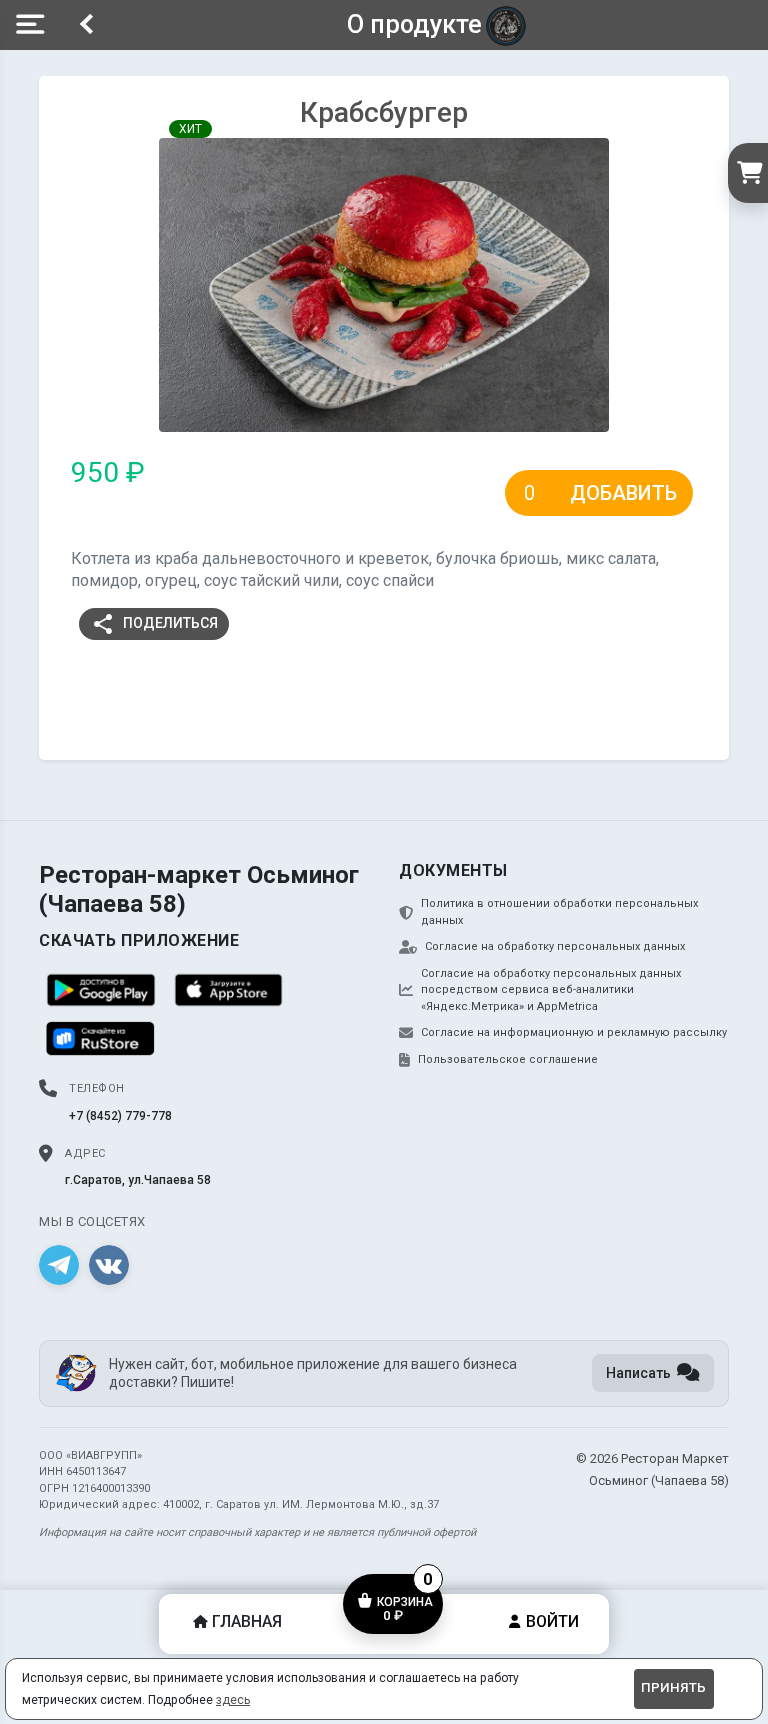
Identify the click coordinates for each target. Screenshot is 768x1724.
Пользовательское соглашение (508, 1059)
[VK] (109, 1265)
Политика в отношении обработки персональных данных (559, 912)
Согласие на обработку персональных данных (555, 946)
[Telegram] (59, 1265)
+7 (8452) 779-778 (120, 1116)
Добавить (623, 493)
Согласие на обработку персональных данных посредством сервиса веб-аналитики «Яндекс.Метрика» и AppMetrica (551, 990)
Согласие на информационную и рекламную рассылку (574, 1032)
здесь (233, 1700)
